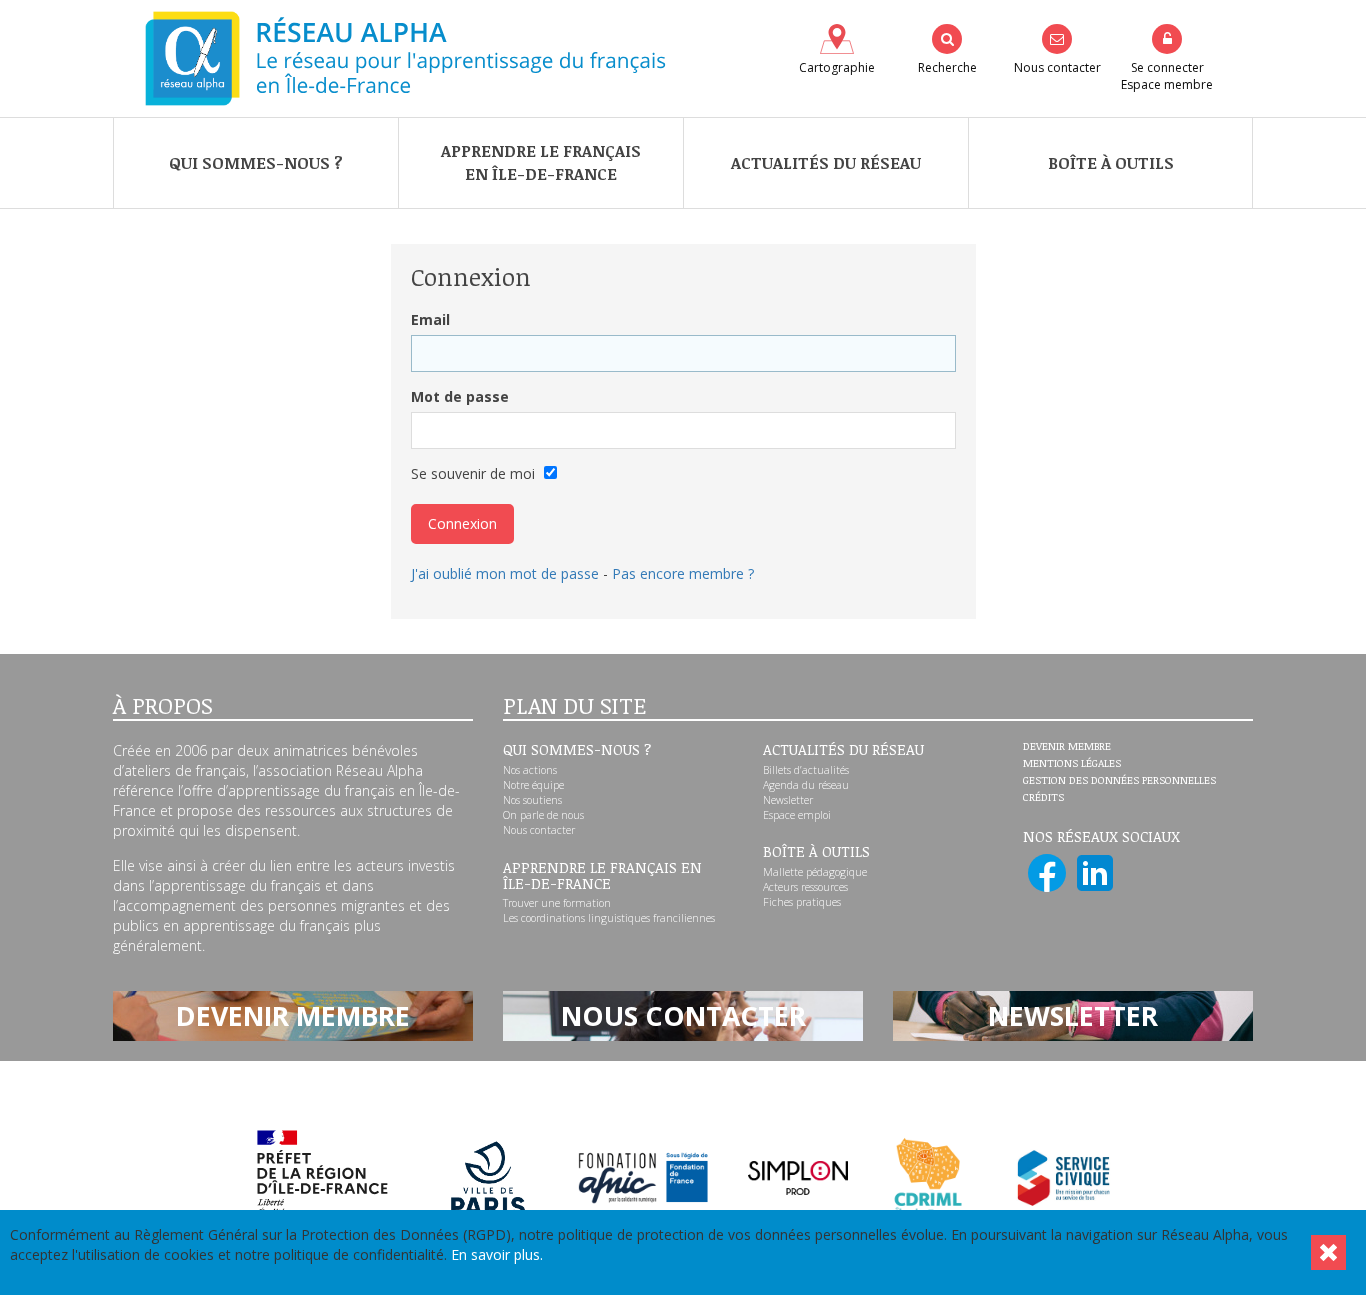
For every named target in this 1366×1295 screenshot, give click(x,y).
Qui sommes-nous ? (256, 163)
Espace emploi (797, 815)
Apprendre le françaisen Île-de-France (541, 162)
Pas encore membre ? (683, 573)
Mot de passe (460, 396)
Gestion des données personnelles (1119, 781)
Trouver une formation (557, 903)
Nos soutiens (532, 800)
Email (430, 319)
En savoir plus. (497, 1254)
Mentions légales (1072, 764)
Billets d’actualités (806, 770)
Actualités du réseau (826, 163)
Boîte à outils (1111, 163)
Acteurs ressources (805, 887)
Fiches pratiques (802, 902)
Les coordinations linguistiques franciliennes (609, 918)
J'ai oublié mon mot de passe (505, 573)
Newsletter (788, 800)
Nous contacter (539, 830)
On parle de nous (543, 815)
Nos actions (530, 770)
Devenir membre (1067, 747)
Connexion (462, 523)
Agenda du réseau (806, 785)
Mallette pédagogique (815, 872)
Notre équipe (533, 785)
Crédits (1043, 798)
